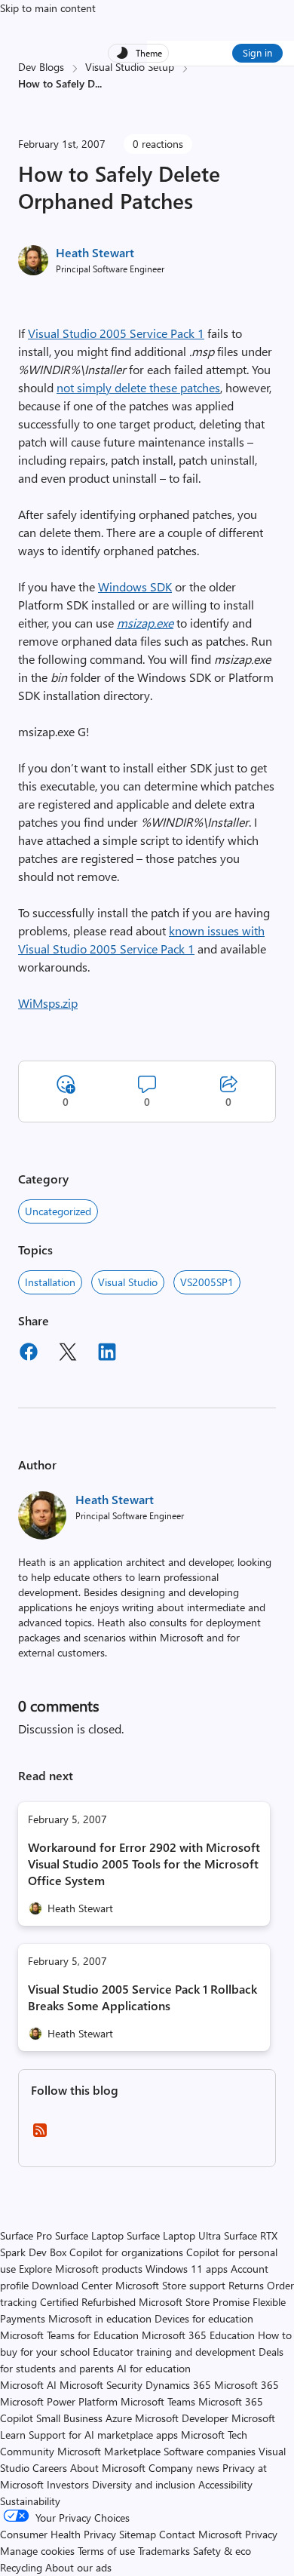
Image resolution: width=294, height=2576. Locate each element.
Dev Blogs (41, 67)
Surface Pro (26, 2235)
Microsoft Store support (170, 2285)
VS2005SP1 (207, 1282)
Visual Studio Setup (130, 67)
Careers (50, 2468)
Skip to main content (48, 8)
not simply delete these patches (138, 387)
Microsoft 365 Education (198, 2335)
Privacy (261, 2534)
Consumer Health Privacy (58, 2534)
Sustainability (30, 2501)
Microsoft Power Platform (59, 2401)
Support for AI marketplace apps (103, 2435)
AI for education (154, 2368)
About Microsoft (108, 2468)
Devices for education (204, 2318)
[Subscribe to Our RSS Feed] (40, 2135)
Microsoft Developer (182, 2418)
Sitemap (138, 2534)
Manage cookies (37, 2551)
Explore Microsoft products (81, 2269)
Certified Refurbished (88, 2302)
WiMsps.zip (48, 1003)
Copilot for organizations (126, 2252)
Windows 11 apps (187, 2269)
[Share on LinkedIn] (107, 1354)
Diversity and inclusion (144, 2484)
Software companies (210, 2451)
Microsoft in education (100, 2318)
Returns (246, 2285)
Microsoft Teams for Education (69, 2335)
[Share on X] (68, 1354)
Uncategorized (58, 1211)
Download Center (72, 2285)
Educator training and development (174, 2352)
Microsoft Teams (158, 2401)
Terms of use (106, 2551)
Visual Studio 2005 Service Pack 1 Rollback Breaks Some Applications (142, 1997)
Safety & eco (222, 2551)
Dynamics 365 (178, 2385)
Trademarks (164, 2551)
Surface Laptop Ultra (174, 2235)
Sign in (257, 52)
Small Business (69, 2418)
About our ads (78, 2567)
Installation (50, 1282)
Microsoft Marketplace (109, 2451)
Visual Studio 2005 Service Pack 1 (116, 333)
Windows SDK (135, 586)
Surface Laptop (89, 2235)
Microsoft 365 (247, 2385)
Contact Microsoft (201, 2534)
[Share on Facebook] (29, 1354)
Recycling (21, 2567)
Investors (68, 2484)
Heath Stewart (95, 252)
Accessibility (225, 2484)
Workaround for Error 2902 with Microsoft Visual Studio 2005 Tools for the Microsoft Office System (144, 1864)
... (98, 83)
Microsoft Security (101, 2385)
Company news (184, 2468)
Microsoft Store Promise (194, 2302)
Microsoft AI (28, 2385)
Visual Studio (128, 1282)
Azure (119, 2418)
